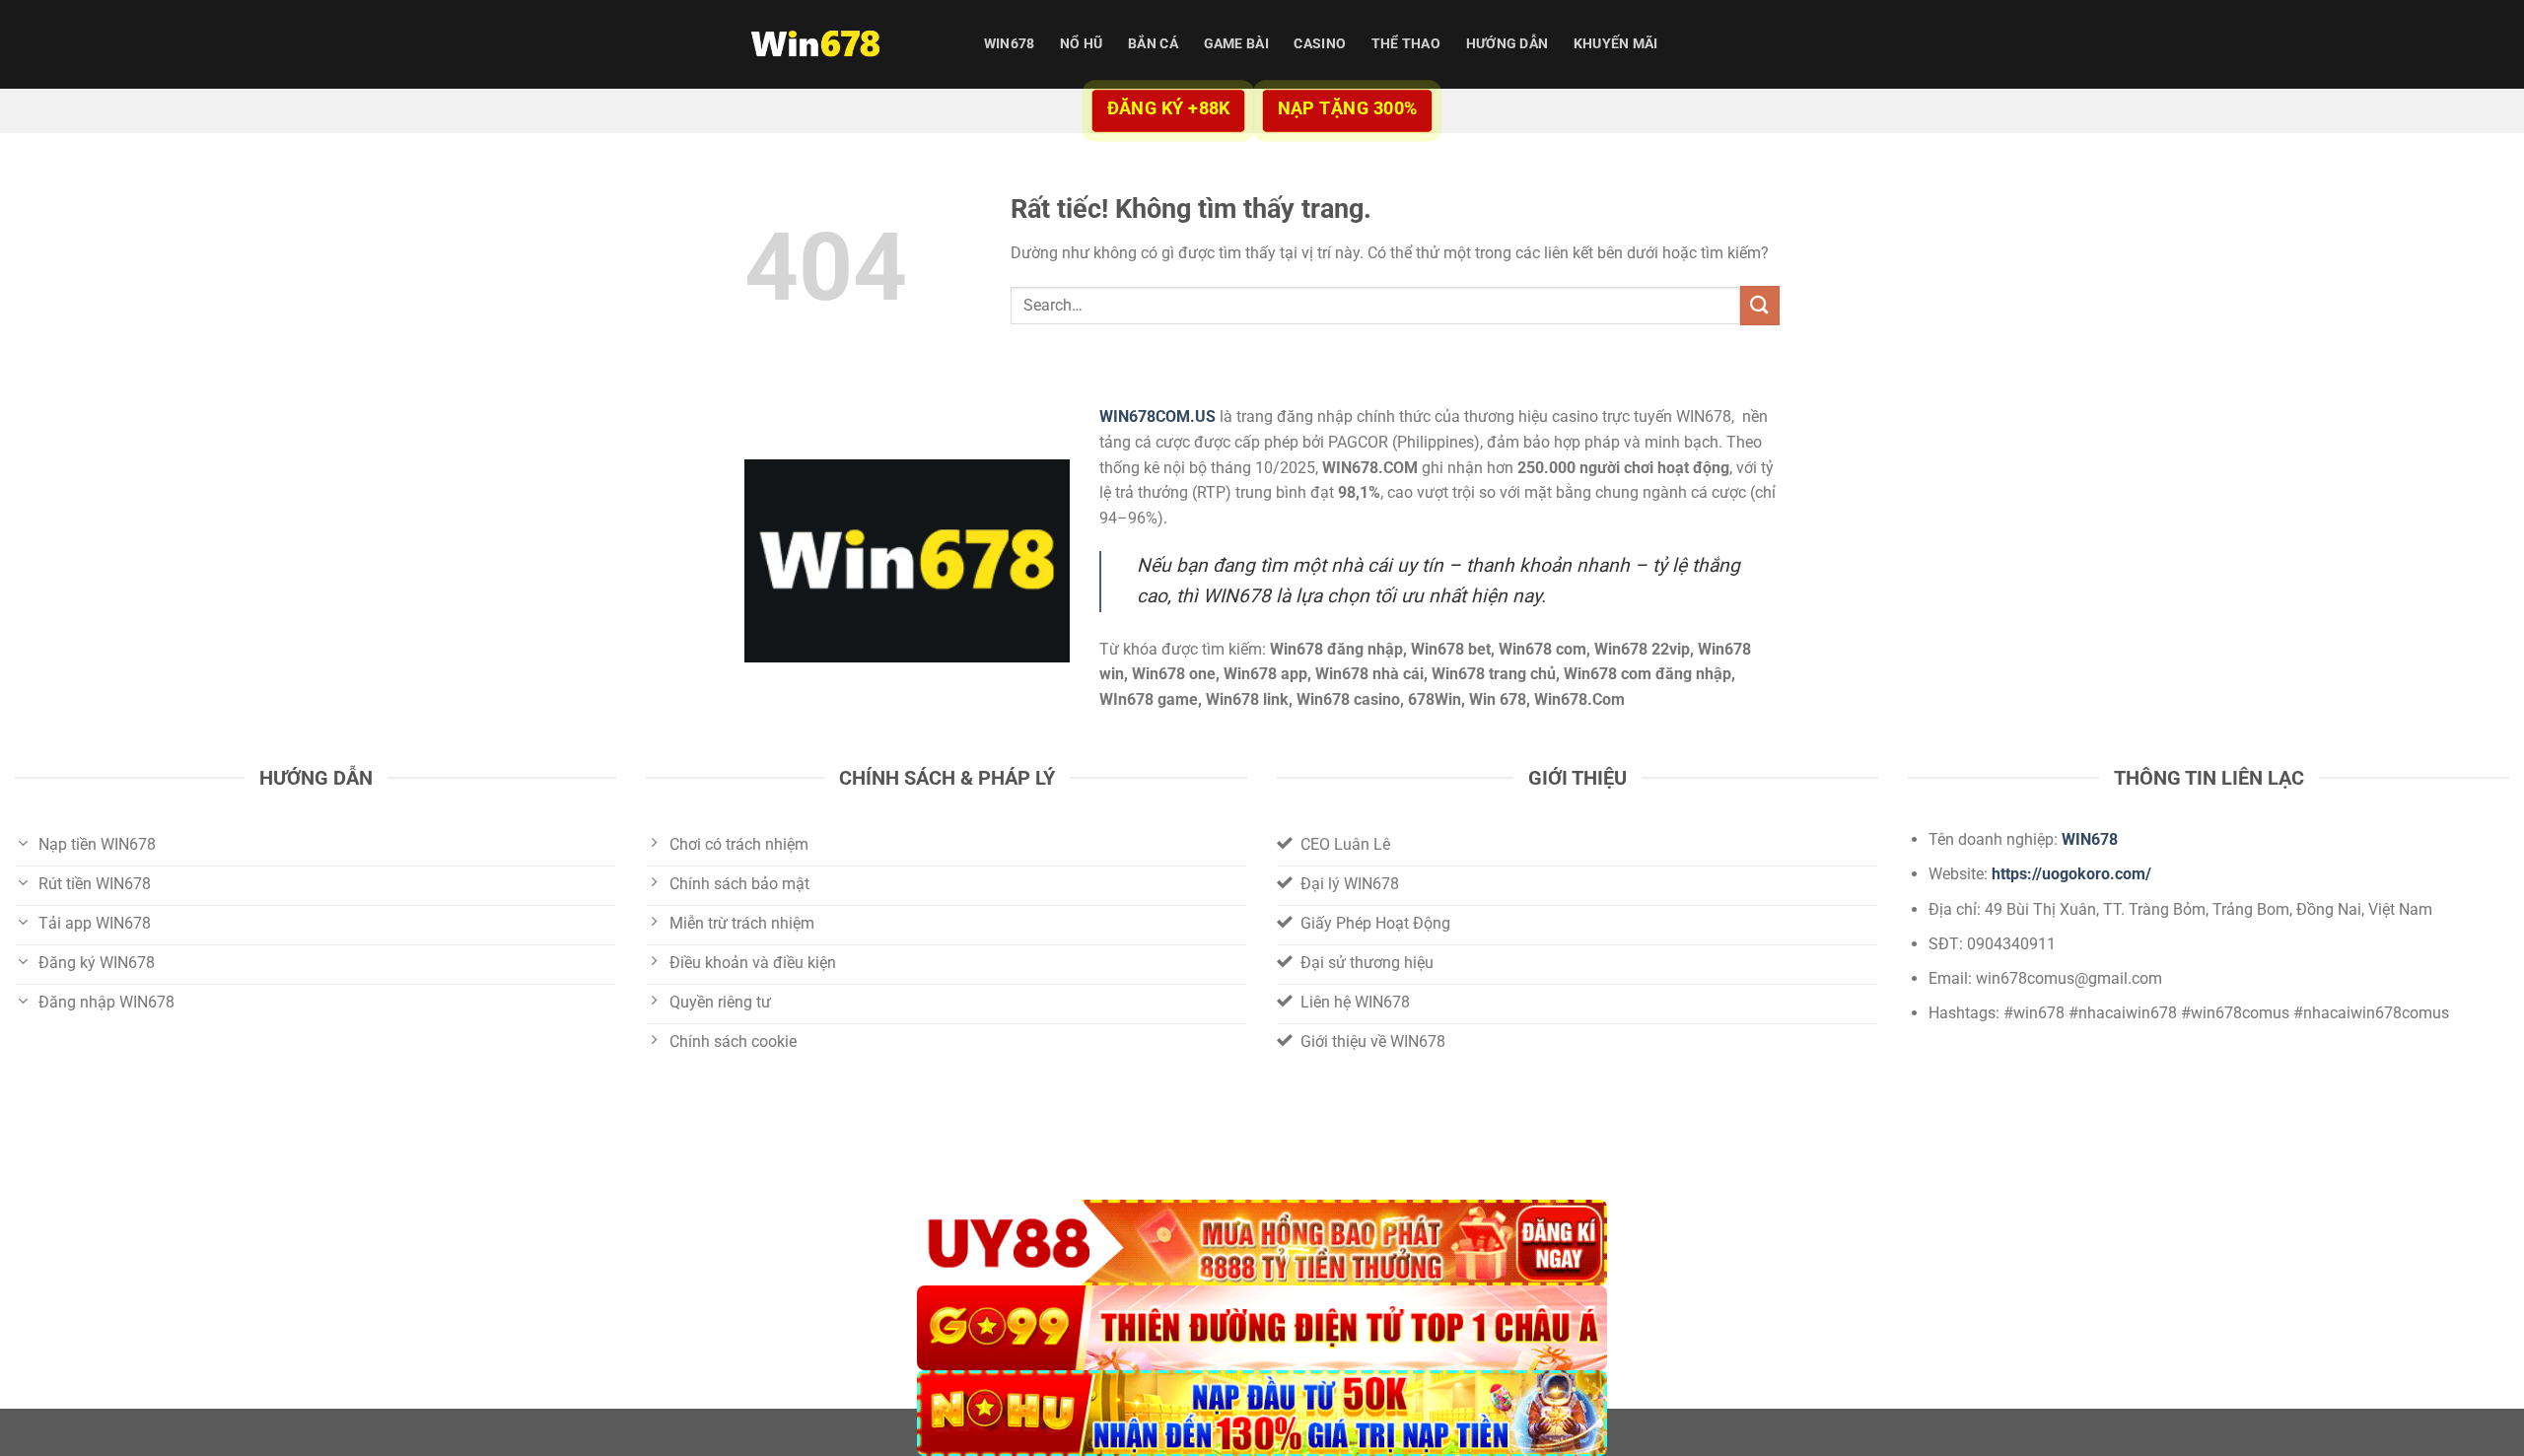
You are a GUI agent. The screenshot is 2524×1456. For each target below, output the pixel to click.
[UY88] (1262, 1243)
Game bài (1236, 44)
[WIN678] (843, 44)
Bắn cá (1153, 44)
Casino (1320, 44)
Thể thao (1406, 44)
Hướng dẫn (1507, 44)
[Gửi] (1760, 305)
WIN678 (1010, 44)
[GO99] (1262, 1328)
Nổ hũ (1081, 44)
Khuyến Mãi (1616, 44)
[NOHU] (1262, 1413)
